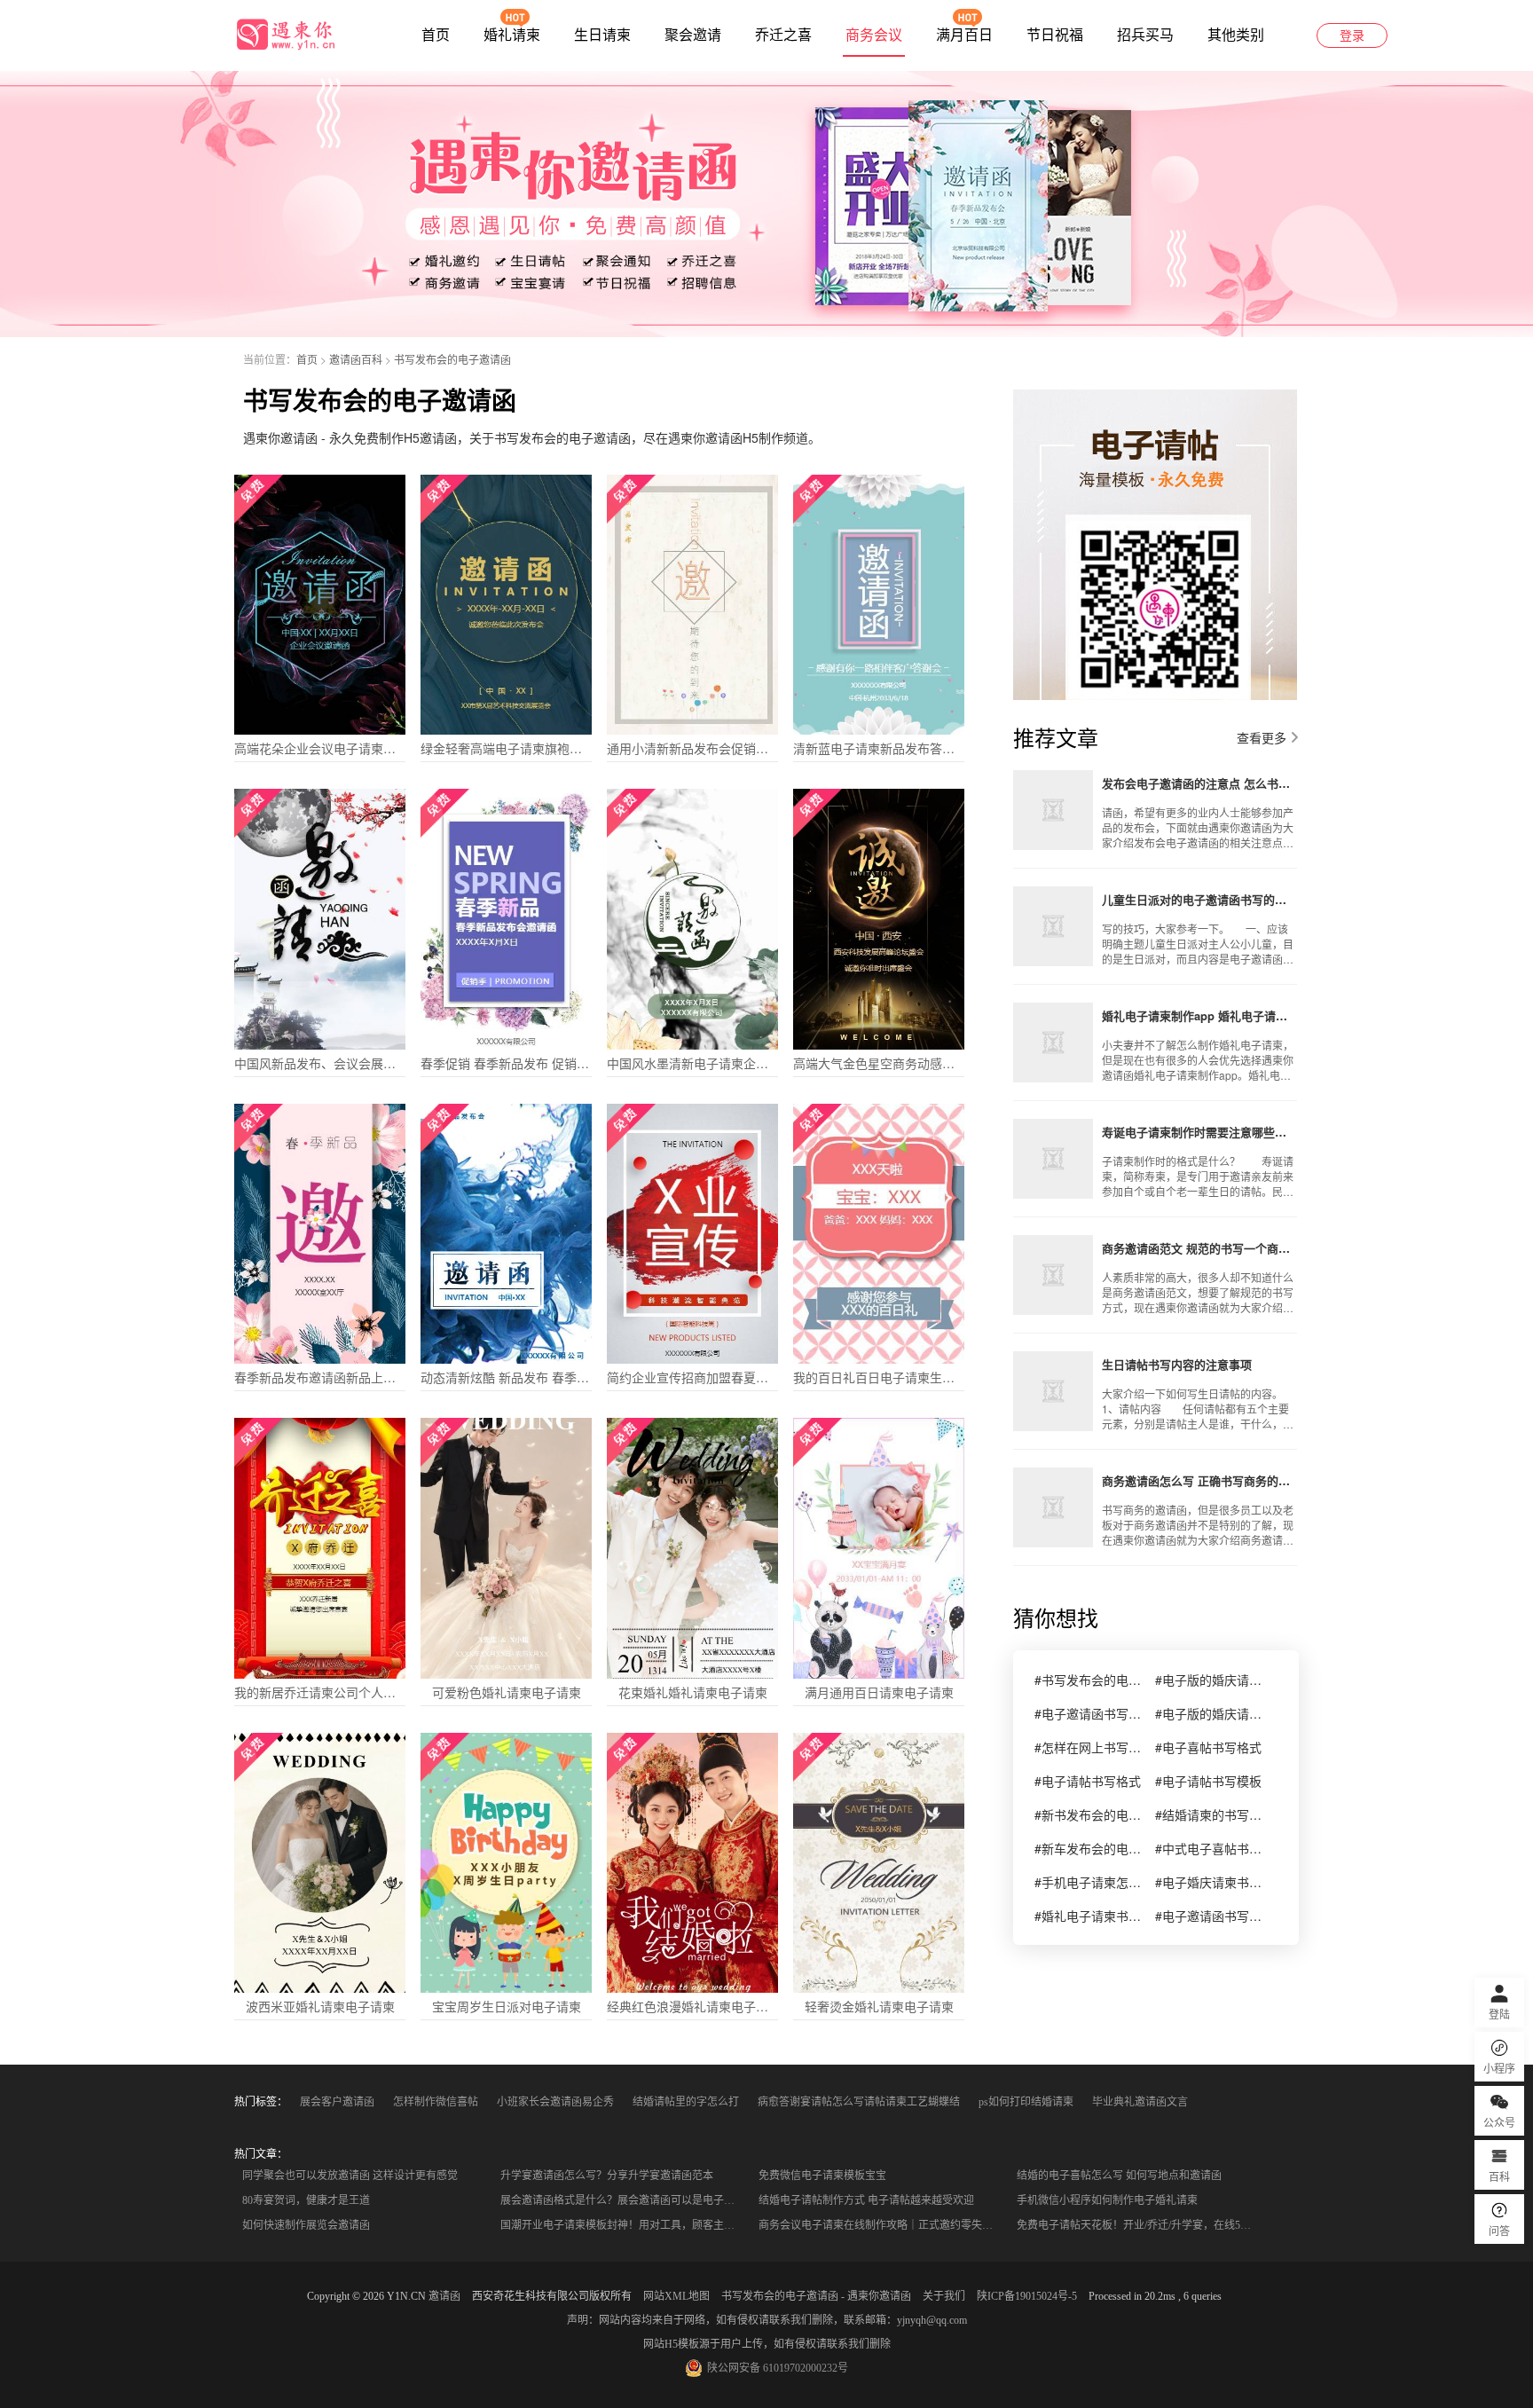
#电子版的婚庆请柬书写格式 (1208, 1680)
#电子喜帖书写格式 (1208, 1747)
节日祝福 (1055, 35)
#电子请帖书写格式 (1088, 1781)
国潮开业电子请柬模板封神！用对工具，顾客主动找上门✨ (624, 2225)
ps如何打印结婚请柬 (1026, 2102)
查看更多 (1262, 737)
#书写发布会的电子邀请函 (1088, 1680)
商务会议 (874, 35)
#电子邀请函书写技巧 (1088, 1713)
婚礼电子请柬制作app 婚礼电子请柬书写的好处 (1199, 1015)
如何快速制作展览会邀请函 (306, 2225)
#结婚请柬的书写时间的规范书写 (1208, 1814)
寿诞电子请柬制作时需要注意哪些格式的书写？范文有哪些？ (1199, 1132)
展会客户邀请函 (337, 2102)
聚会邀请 (693, 35)
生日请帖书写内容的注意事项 (1177, 1364)
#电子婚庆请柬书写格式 (1208, 1882)
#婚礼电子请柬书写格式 (1088, 1916)
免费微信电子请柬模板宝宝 (822, 2176)
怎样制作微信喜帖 (436, 2102)
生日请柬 (602, 35)
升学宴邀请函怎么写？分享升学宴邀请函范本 (607, 2176)
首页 (436, 35)
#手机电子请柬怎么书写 (1088, 1882)
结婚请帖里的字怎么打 (686, 2102)
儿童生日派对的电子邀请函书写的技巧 (1199, 899)
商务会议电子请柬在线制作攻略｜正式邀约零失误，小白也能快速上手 (882, 2225)
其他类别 (1236, 35)
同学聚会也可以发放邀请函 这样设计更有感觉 (350, 2176)
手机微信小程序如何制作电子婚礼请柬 (1107, 2200)
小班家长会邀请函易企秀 (555, 2102)
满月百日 (964, 35)
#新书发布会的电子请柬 (1088, 1814)
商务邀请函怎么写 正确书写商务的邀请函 (1199, 1480)
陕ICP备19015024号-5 (1027, 2296)
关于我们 (944, 2296)
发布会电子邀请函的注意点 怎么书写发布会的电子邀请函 (1199, 783)
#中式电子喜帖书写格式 (1208, 1848)
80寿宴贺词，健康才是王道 (306, 2200)
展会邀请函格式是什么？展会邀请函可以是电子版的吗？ (624, 2200)
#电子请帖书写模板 (1208, 1781)
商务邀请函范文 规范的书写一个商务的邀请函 (1199, 1248)
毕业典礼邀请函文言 (1140, 2102)
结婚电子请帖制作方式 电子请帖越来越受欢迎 (866, 2200)
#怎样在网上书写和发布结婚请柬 (1088, 1747)
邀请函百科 (356, 359)
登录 (1352, 36)
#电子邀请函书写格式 (1208, 1916)
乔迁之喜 (783, 35)
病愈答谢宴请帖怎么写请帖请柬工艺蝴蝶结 (859, 2102)
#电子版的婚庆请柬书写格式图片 (1208, 1713)
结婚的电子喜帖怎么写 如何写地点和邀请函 (1119, 2176)
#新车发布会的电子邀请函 (1088, 1848)
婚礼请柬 (512, 35)
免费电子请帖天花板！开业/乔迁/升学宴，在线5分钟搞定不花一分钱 (1140, 2225)
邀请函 (444, 2296)
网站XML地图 (676, 2296)
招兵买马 (1145, 35)
